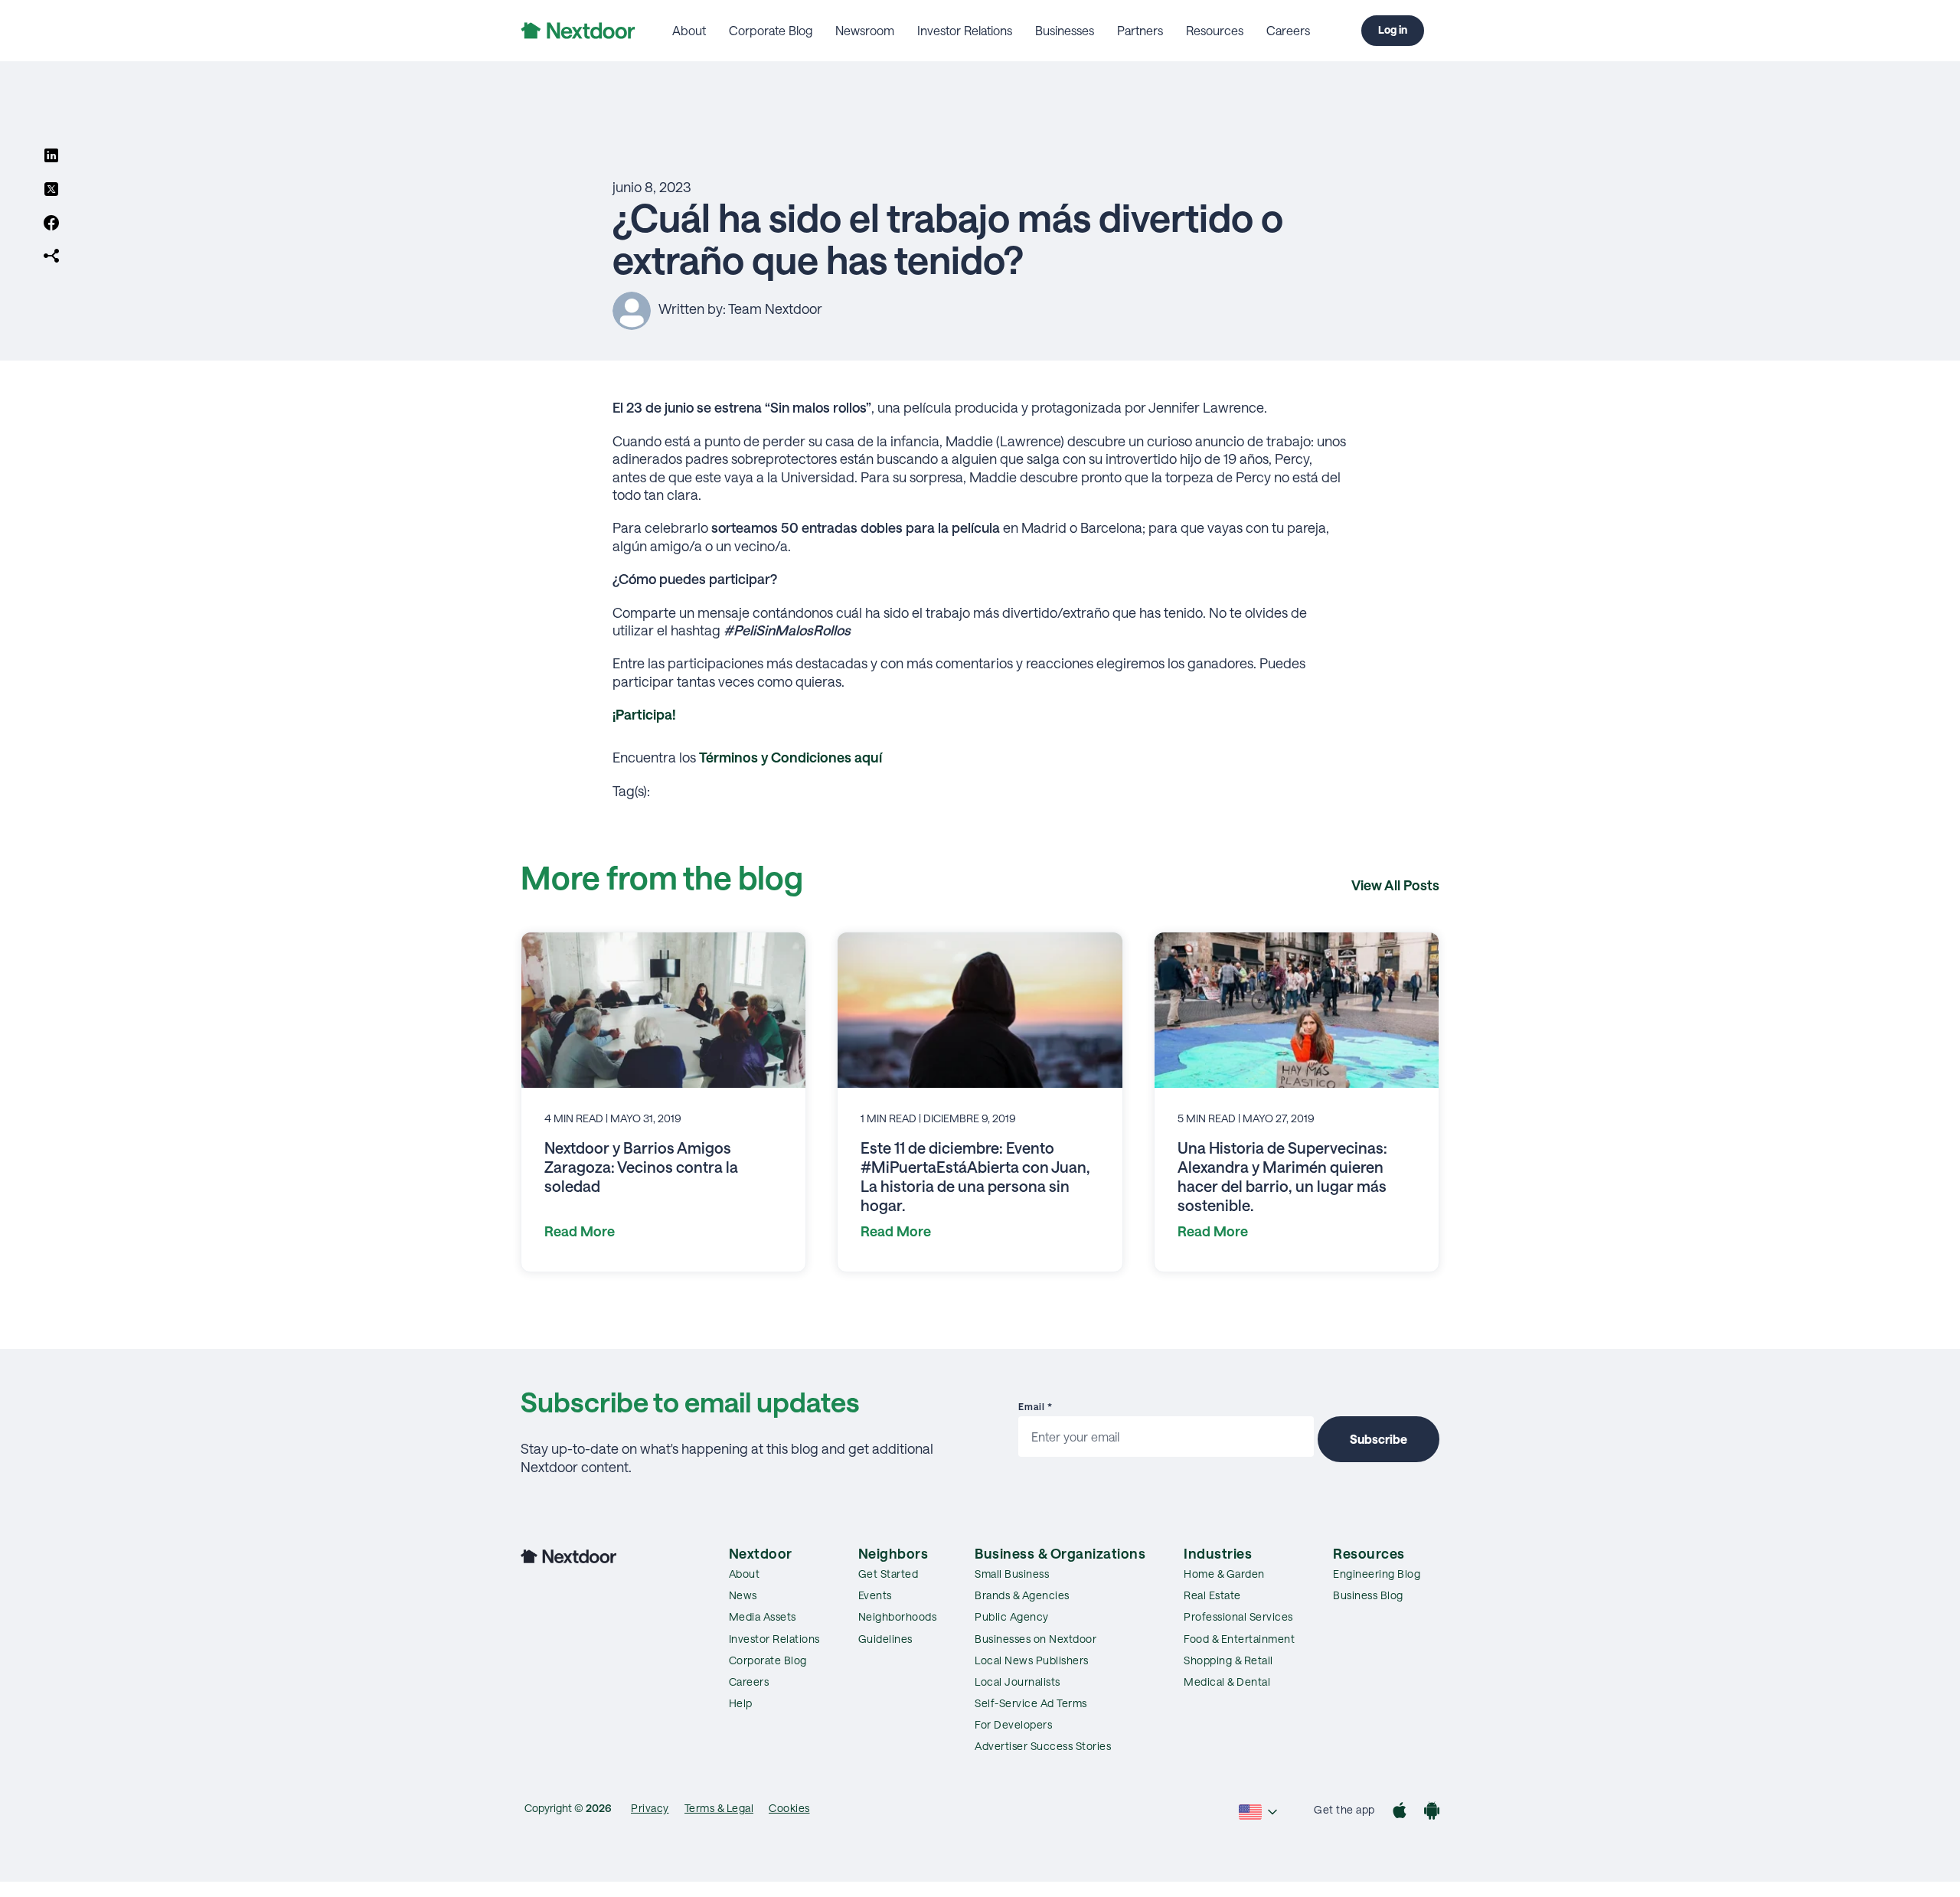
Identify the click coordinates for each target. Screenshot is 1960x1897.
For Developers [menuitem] (1013, 1724)
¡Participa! (644, 714)
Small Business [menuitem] (1012, 1574)
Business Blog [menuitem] (1368, 1595)
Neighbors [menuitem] (893, 1553)
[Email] (51, 257)
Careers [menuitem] (1288, 30)
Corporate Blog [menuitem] (771, 30)
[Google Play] (1432, 1812)
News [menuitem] (743, 1595)
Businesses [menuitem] (1065, 30)
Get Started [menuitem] (889, 1574)
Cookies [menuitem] (789, 1808)
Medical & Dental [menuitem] (1227, 1682)
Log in (1393, 29)
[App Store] (1400, 1812)
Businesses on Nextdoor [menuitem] (1036, 1639)
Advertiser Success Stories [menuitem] (1043, 1746)
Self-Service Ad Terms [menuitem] (1031, 1703)
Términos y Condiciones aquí (791, 757)
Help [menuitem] (741, 1703)
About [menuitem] (689, 30)
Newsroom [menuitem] (865, 30)
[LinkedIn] (51, 157)
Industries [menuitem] (1218, 1553)
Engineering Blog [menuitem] (1377, 1574)
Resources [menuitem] (1215, 30)
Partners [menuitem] (1140, 30)
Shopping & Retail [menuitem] (1228, 1660)
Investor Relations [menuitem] (965, 30)
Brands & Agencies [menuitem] (1022, 1595)
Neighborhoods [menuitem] (898, 1616)
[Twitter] (51, 191)
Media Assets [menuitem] (763, 1616)
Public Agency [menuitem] (1012, 1616)
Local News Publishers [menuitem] (1032, 1660)
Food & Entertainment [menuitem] (1239, 1639)
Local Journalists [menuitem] (1018, 1682)
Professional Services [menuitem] (1238, 1616)
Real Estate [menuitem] (1212, 1595)
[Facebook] (51, 224)
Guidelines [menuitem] (885, 1639)
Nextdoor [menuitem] (761, 1553)
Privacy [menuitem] (650, 1808)
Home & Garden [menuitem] (1224, 1574)
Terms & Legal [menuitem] (719, 1808)
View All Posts (1395, 885)
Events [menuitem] (875, 1595)
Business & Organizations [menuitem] (1060, 1553)
